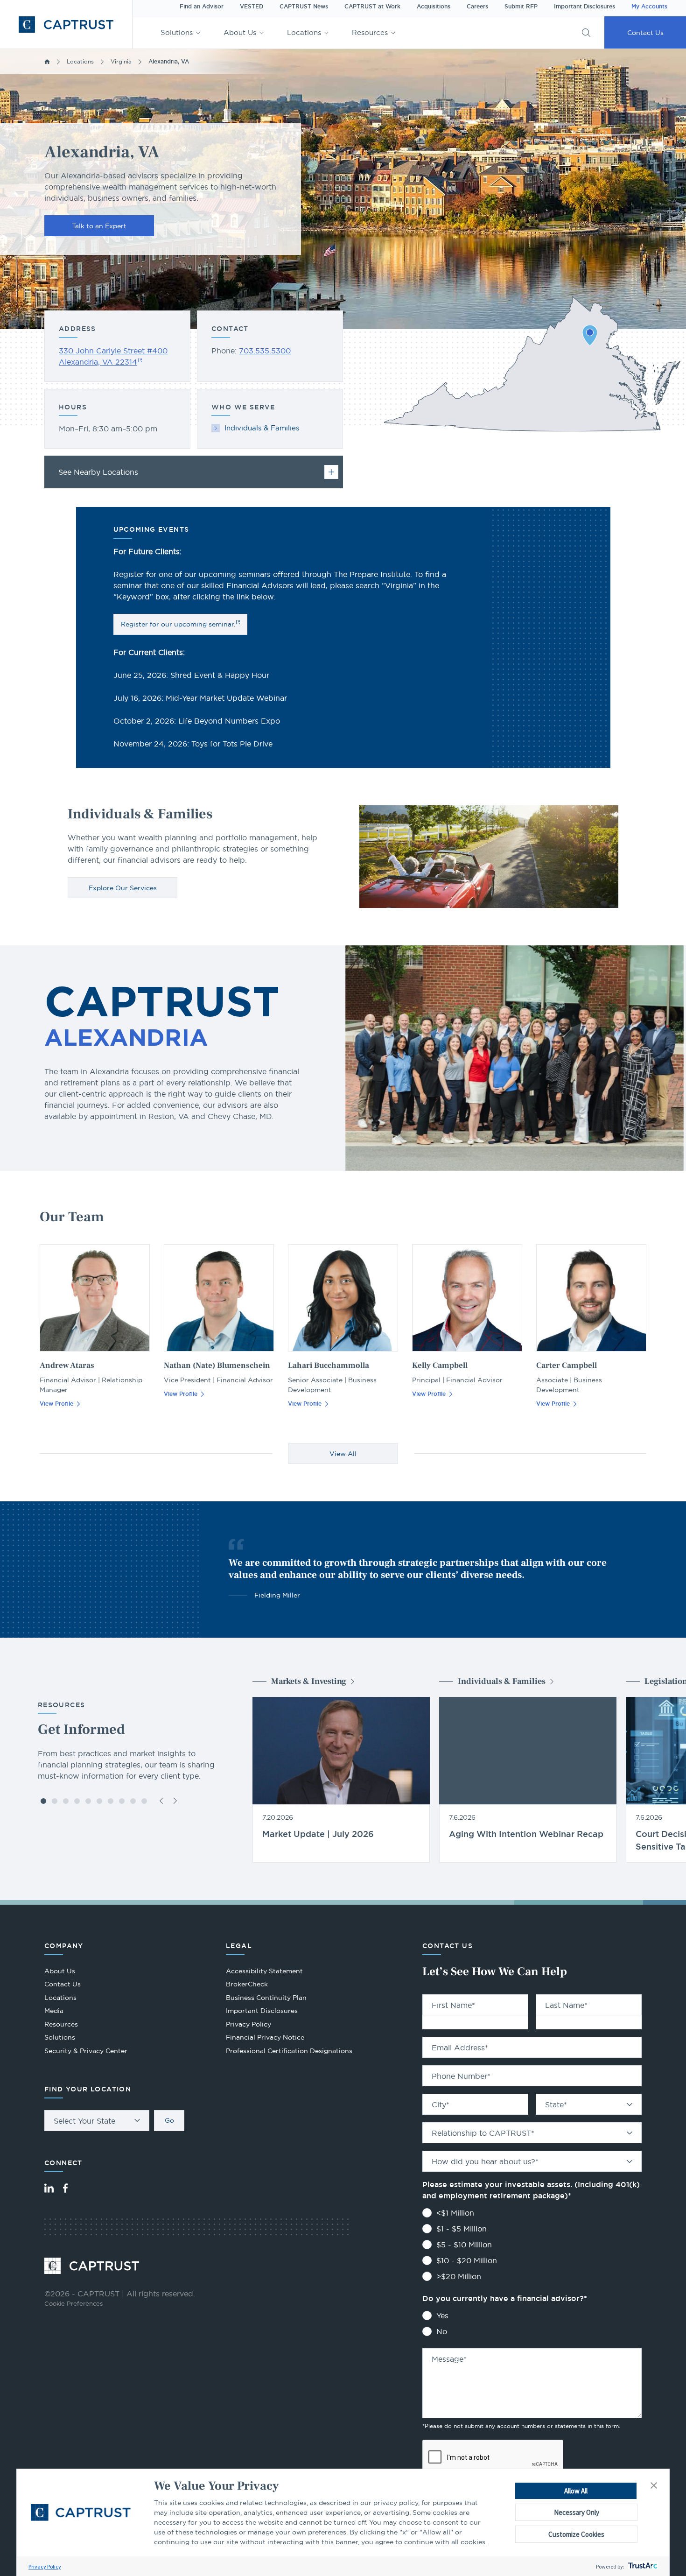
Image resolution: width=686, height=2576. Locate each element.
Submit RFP (521, 7)
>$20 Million (459, 2276)
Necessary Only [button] (577, 2512)
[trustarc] (642, 2566)
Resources (370, 32)
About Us (240, 32)
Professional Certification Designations (289, 2052)
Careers (477, 7)
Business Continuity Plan (266, 1998)
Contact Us (645, 33)
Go (169, 2120)
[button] (654, 2486)
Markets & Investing (309, 1681)
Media (54, 2011)
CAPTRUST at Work (372, 7)
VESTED (252, 7)
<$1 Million (455, 2213)
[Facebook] (65, 2188)
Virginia (121, 61)
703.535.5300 (265, 351)
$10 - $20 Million (467, 2260)
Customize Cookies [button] (576, 2534)
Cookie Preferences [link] (73, 2303)
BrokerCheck (247, 1985)
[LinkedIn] (49, 2188)
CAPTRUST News (304, 7)
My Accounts (649, 7)
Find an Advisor (202, 7)
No (442, 2331)
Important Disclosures (584, 7)
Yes (442, 2316)
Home (47, 62)
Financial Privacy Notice (265, 2037)
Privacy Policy (45, 2566)
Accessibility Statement (264, 1971)
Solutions (177, 32)
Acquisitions (434, 7)
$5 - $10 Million (464, 2245)
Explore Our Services (123, 888)
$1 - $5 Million (462, 2229)
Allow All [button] (576, 2491)
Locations (304, 32)
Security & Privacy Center (86, 2051)
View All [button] (343, 1454)
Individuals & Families (262, 428)
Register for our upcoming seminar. (178, 624)
